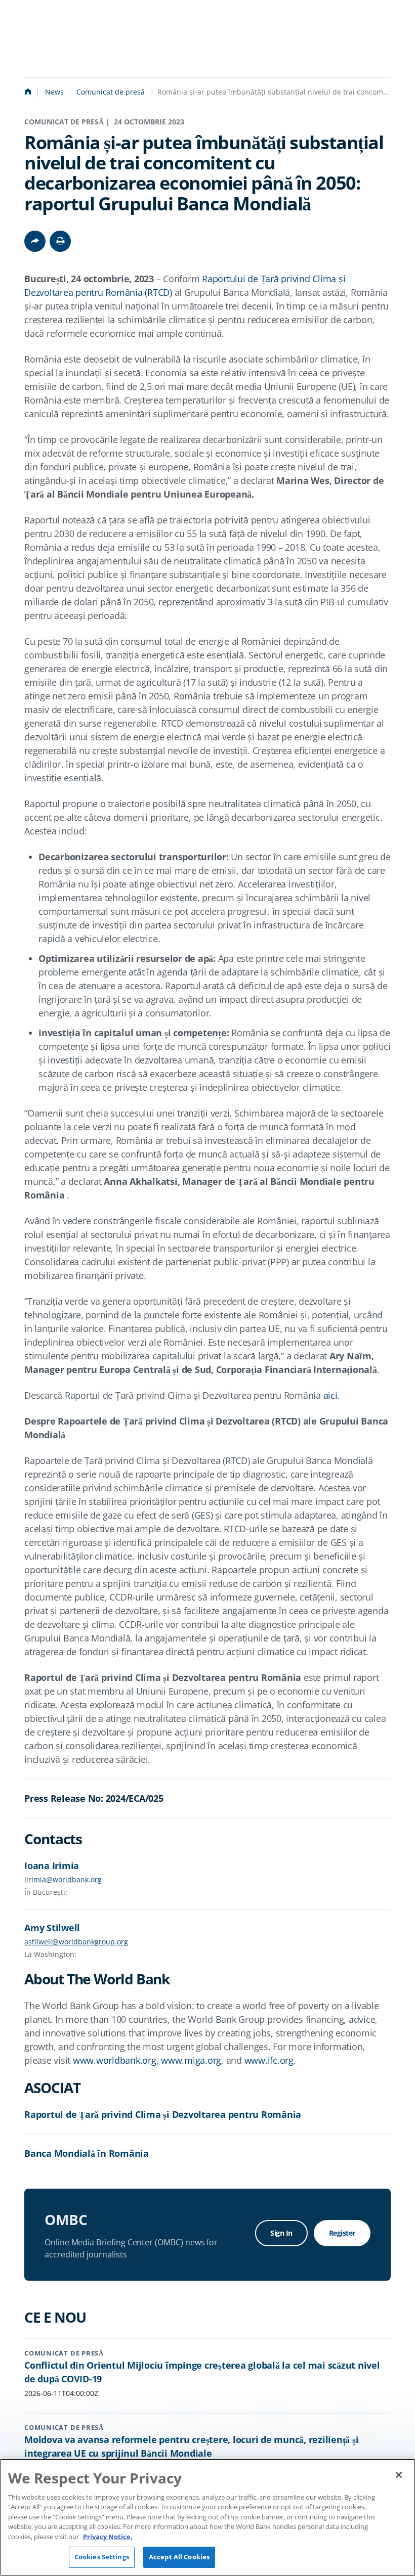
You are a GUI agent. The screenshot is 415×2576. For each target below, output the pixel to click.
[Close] (399, 2475)
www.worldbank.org (115, 2060)
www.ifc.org (269, 2060)
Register (342, 2233)
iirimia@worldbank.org (63, 1879)
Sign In (281, 2233)
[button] (60, 241)
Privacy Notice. (108, 2537)
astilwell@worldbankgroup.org (76, 1942)
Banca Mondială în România (87, 2153)
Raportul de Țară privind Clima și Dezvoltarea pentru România (163, 2114)
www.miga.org (191, 2060)
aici (330, 1395)
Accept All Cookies (179, 2557)
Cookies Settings (102, 2557)
